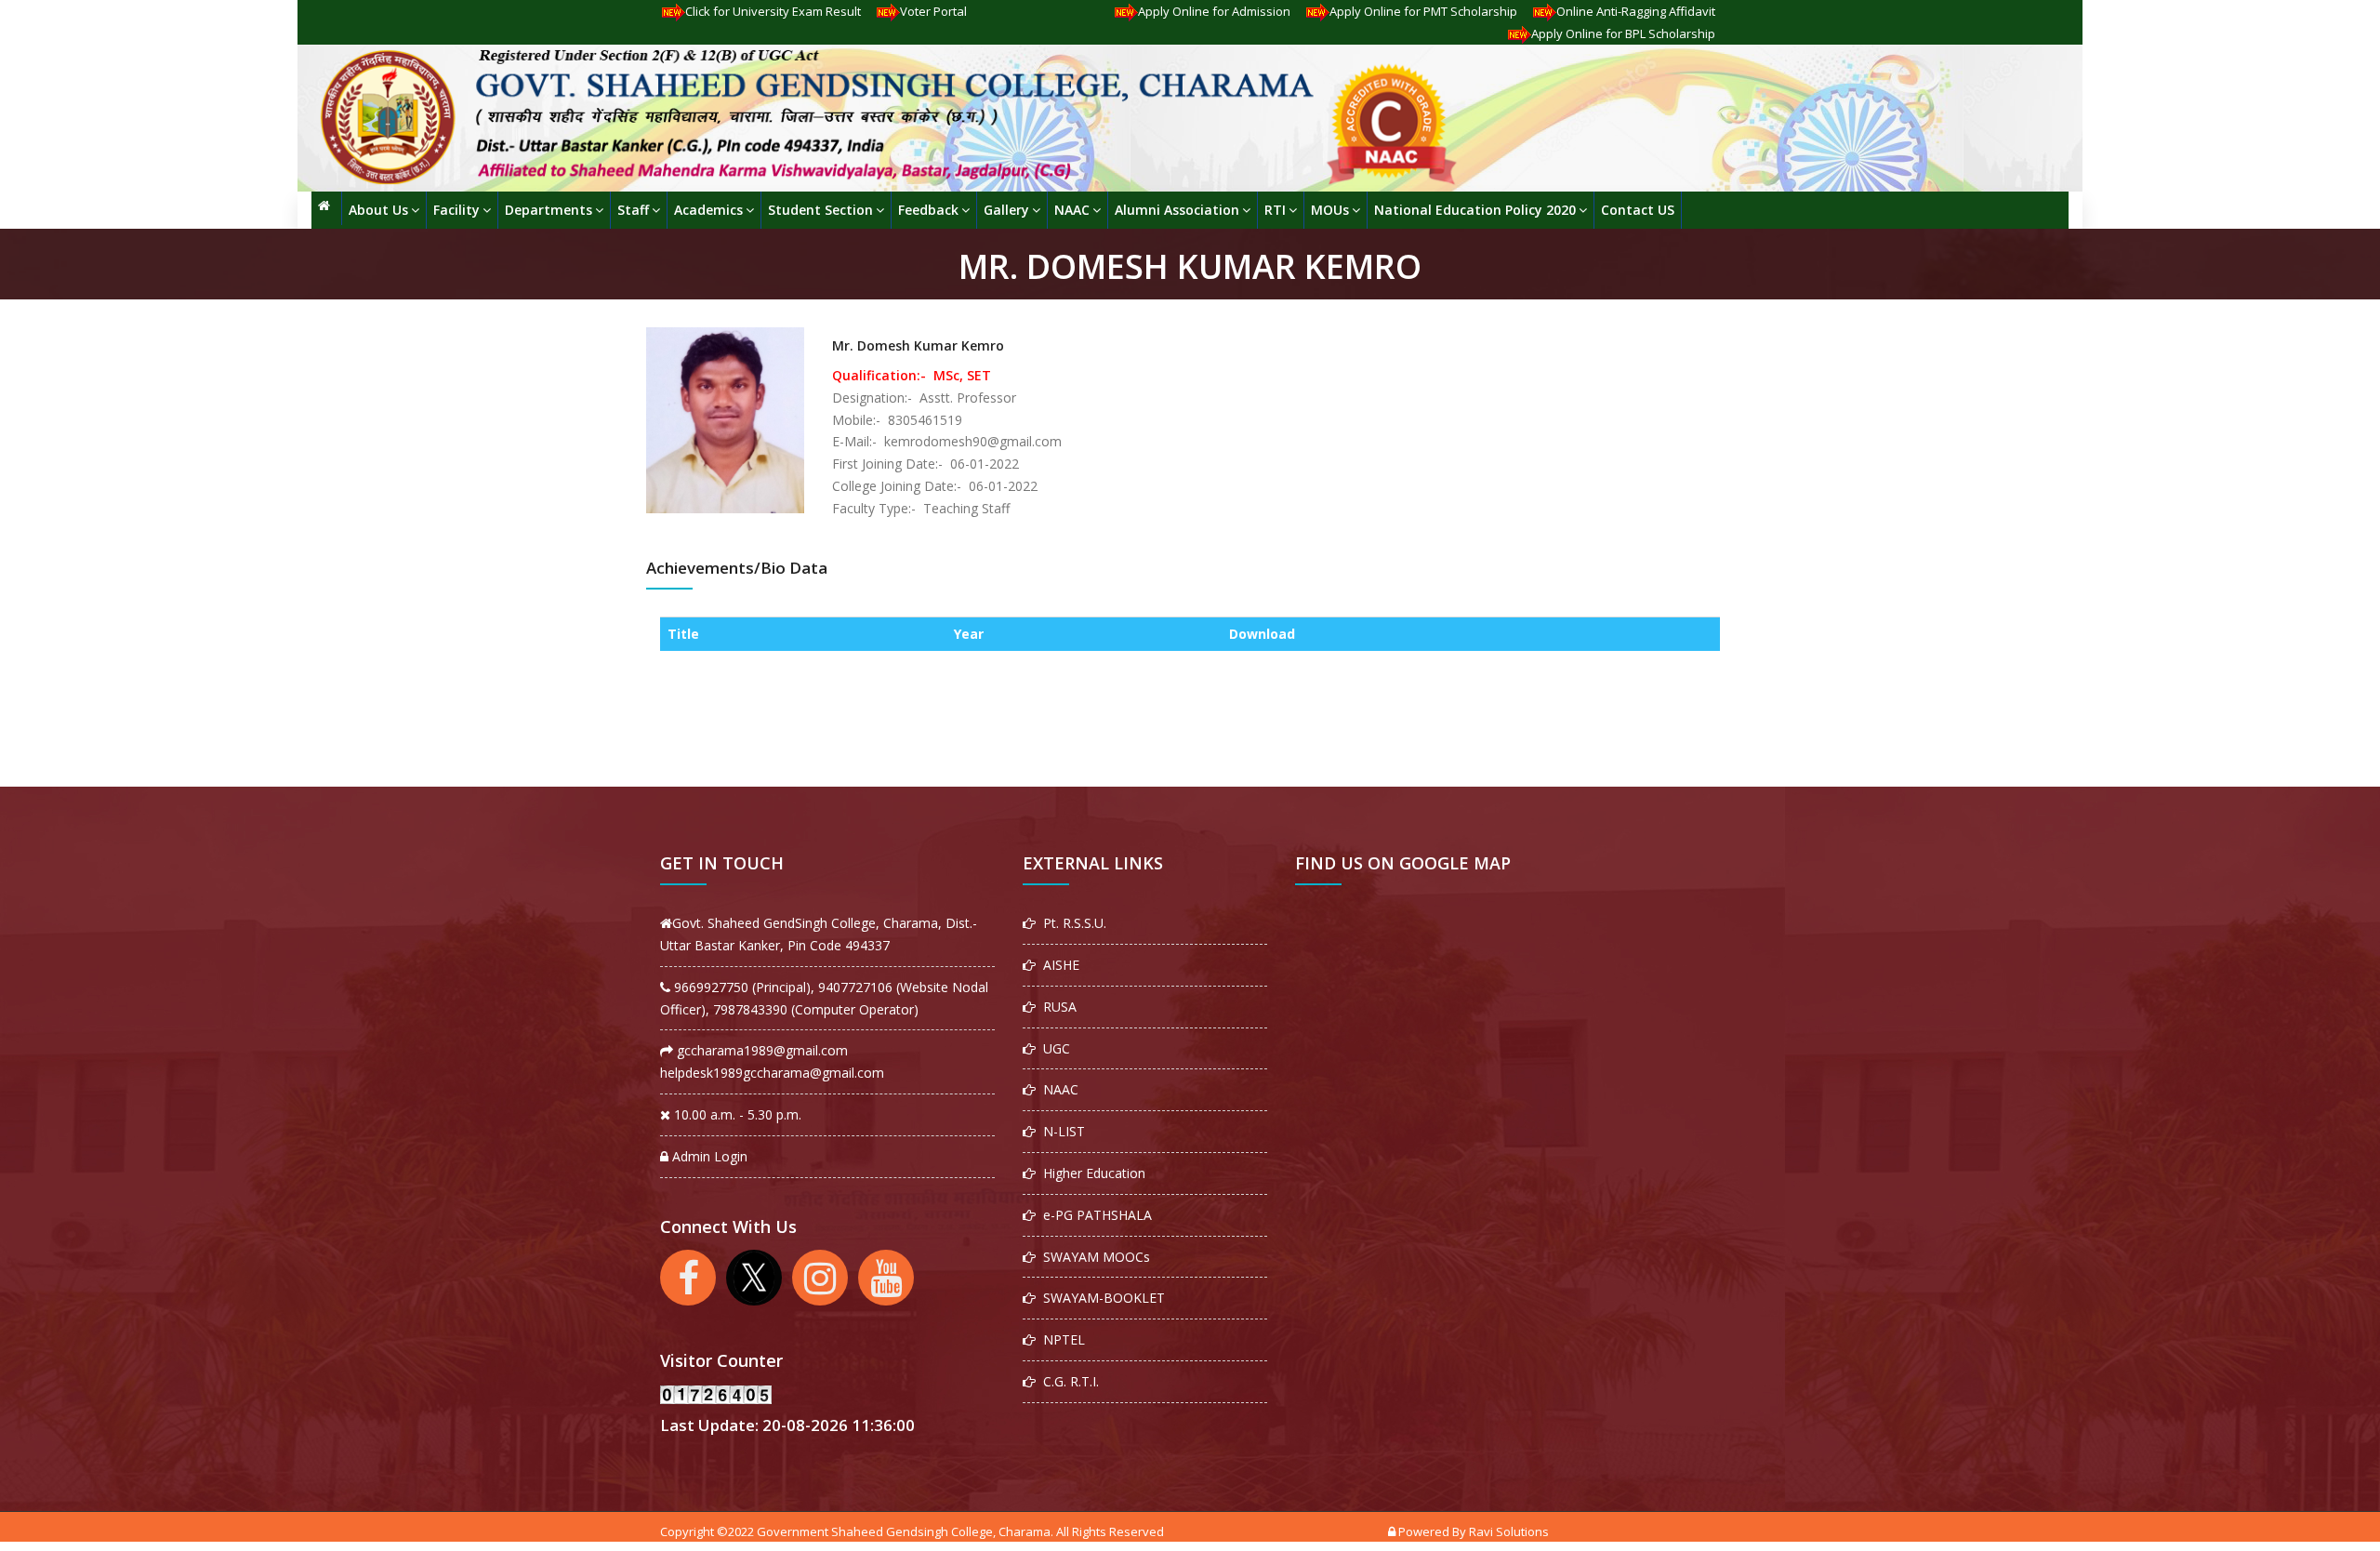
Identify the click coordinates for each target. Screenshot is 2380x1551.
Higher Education (1091, 1173)
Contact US (1638, 210)
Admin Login (708, 1156)
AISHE (1058, 965)
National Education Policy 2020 (1475, 210)
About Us (378, 210)
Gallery (1006, 210)
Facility (456, 210)
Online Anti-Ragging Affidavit (1636, 11)
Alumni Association (1177, 210)
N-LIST (1060, 1131)
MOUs (1330, 210)
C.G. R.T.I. (1067, 1381)
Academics (708, 210)
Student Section (820, 210)
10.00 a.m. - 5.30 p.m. (736, 1114)
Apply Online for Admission (1214, 11)
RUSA (1056, 1007)
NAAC (1072, 210)
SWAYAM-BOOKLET (1100, 1298)
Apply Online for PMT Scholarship (1423, 11)
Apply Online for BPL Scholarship (1623, 33)
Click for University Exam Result (773, 11)
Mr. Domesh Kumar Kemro (918, 345)
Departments (549, 210)
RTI (1275, 210)
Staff (633, 210)
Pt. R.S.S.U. (1071, 923)
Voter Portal (933, 11)
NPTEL (1060, 1339)
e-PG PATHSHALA (1094, 1215)
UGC (1053, 1048)
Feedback (928, 210)
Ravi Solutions (1509, 1531)
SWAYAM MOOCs (1093, 1257)
